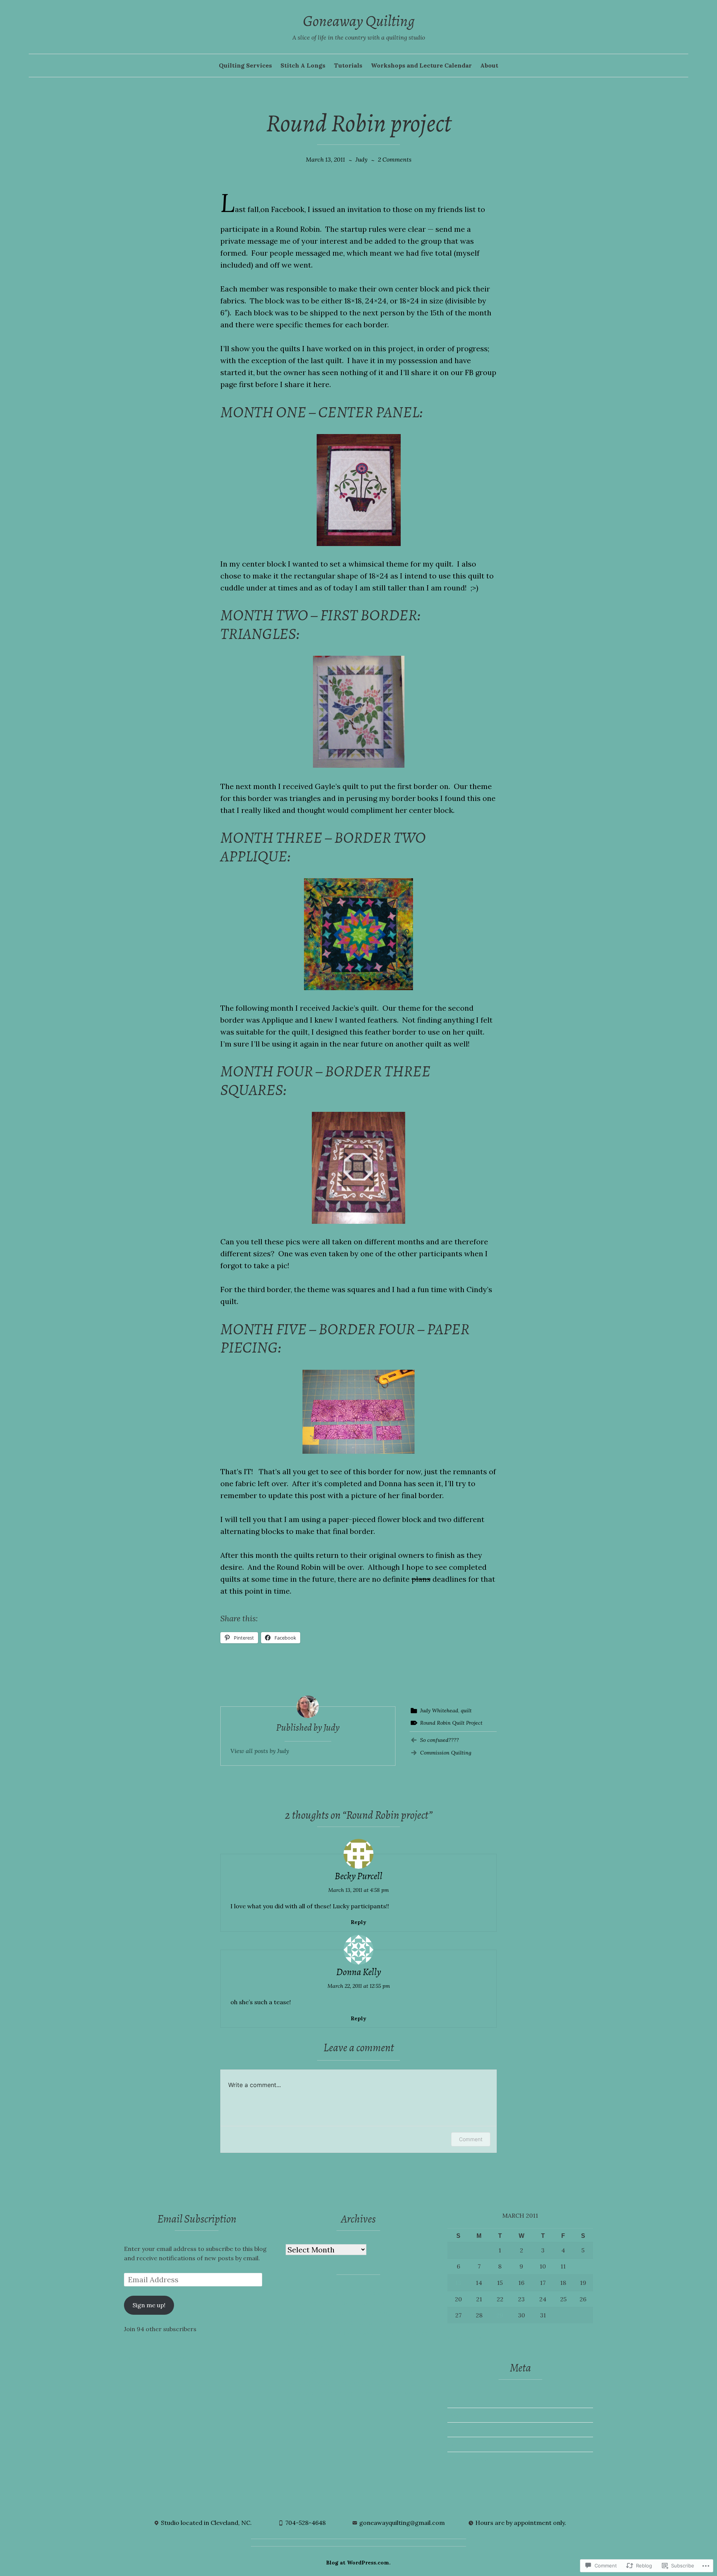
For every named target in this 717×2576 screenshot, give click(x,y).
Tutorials (348, 65)
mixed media (305, 2372)
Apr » (474, 2338)
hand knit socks (309, 2346)
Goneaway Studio (369, 2333)
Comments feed (470, 2444)
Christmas (301, 2303)
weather (416, 2393)
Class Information (345, 2303)
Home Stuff (352, 2346)
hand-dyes (412, 2333)
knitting (347, 2361)
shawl (318, 2393)
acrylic (296, 2293)
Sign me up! (149, 2305)
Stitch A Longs (303, 65)
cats (369, 2293)
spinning (342, 2393)
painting (298, 2383)
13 (458, 2283)
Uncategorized (379, 2393)
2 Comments (395, 159)
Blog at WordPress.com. (358, 2563)
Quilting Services (245, 65)
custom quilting (309, 2313)
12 (583, 2266)
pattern (325, 2383)
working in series (328, 2402)
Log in (456, 2415)
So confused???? (440, 1740)
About (489, 65)
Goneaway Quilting (359, 21)
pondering (354, 2382)
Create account (470, 2400)
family (318, 2323)
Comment (471, 2139)
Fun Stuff (369, 2323)
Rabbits (297, 2393)
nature (336, 2372)
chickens (391, 2293)
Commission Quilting (446, 1753)
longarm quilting (390, 2360)
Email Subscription (197, 2219)
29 (500, 2315)
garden (397, 2323)
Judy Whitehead (439, 1710)
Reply (358, 1922)
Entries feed (465, 2429)
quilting (403, 2383)
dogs (387, 2313)
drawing (409, 2313)
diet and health (356, 2313)
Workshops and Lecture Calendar (421, 65)
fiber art (341, 2323)
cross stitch (391, 2303)
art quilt (348, 2293)
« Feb (455, 2338)
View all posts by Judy (260, 1751)
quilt (466, 1710)
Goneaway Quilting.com (158, 2357)
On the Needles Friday (381, 2372)
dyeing (296, 2323)
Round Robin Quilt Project (451, 1723)
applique (321, 2293)
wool (293, 2402)
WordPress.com (471, 2459)
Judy (361, 159)
